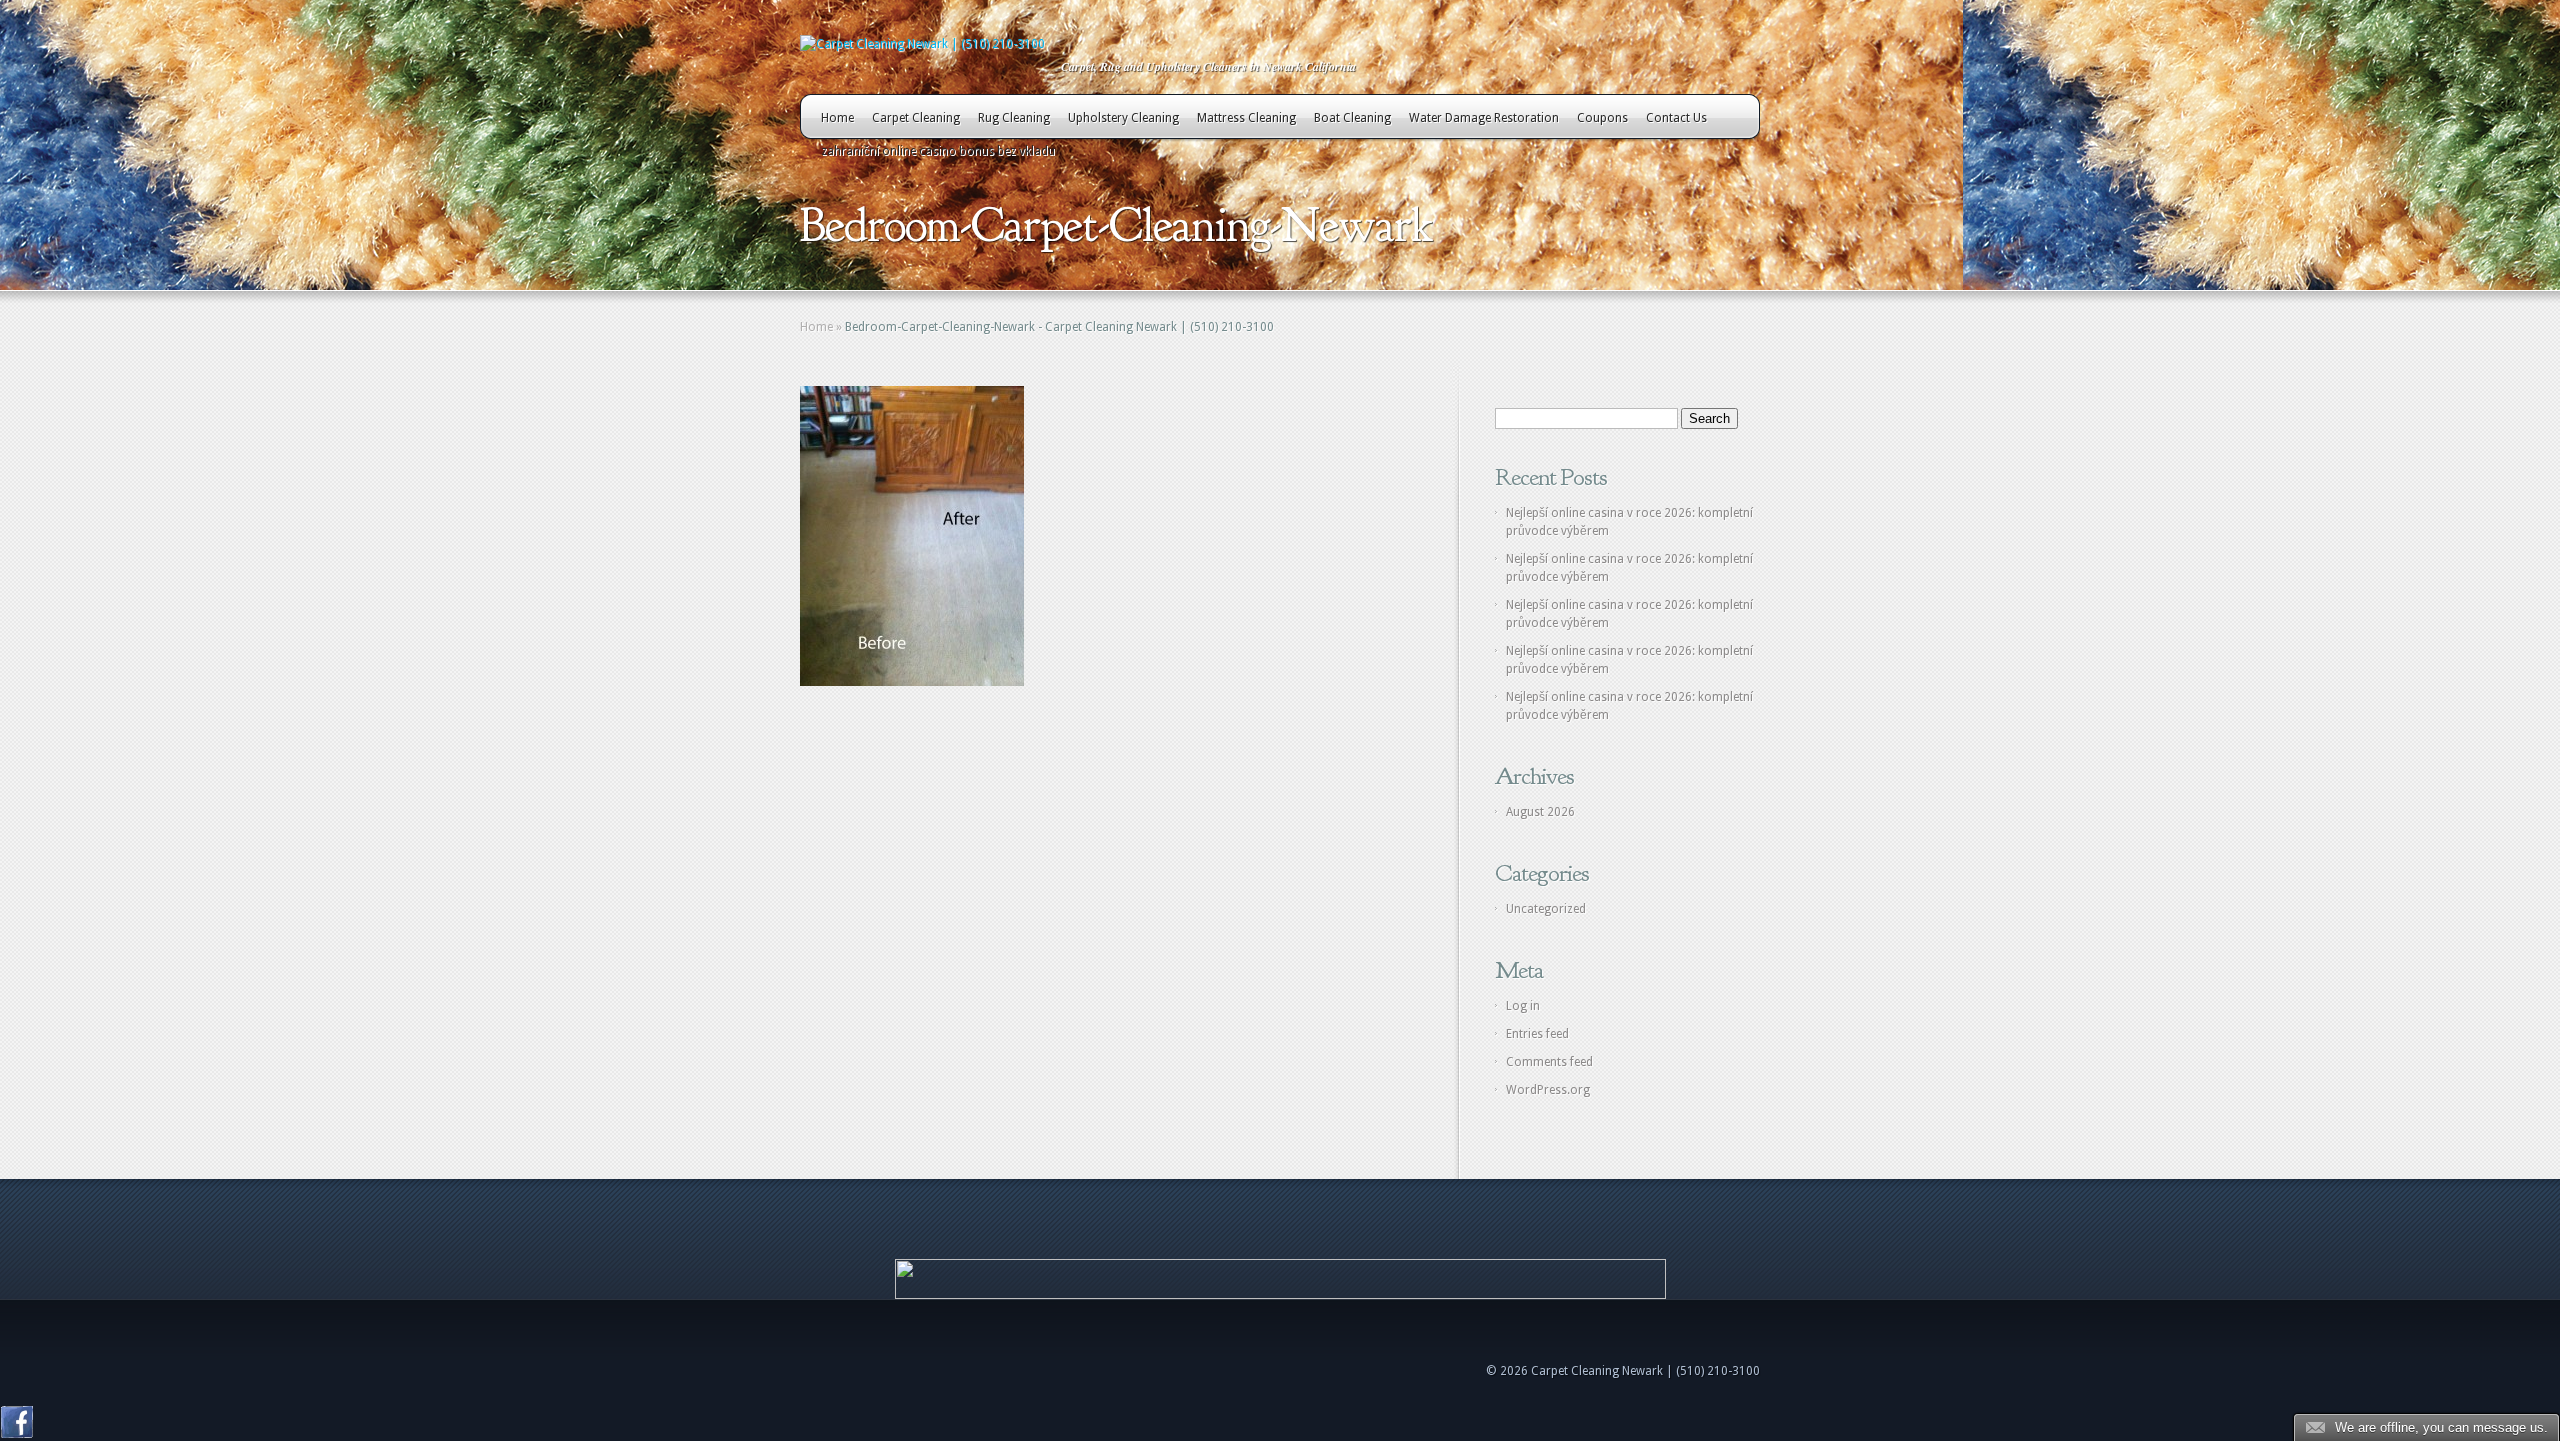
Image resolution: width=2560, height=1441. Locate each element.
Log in (1523, 1006)
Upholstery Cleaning (1123, 118)
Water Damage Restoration (1484, 118)
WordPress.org (1548, 1090)
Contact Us (1676, 118)
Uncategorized (1546, 909)
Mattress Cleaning (1246, 118)
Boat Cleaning (1352, 118)
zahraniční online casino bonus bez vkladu (938, 151)
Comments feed (1549, 1062)
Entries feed (1537, 1034)
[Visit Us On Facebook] (16, 1434)
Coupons (1602, 118)
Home (837, 118)
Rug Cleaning (1014, 118)
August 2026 (1540, 812)
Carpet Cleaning (916, 118)
